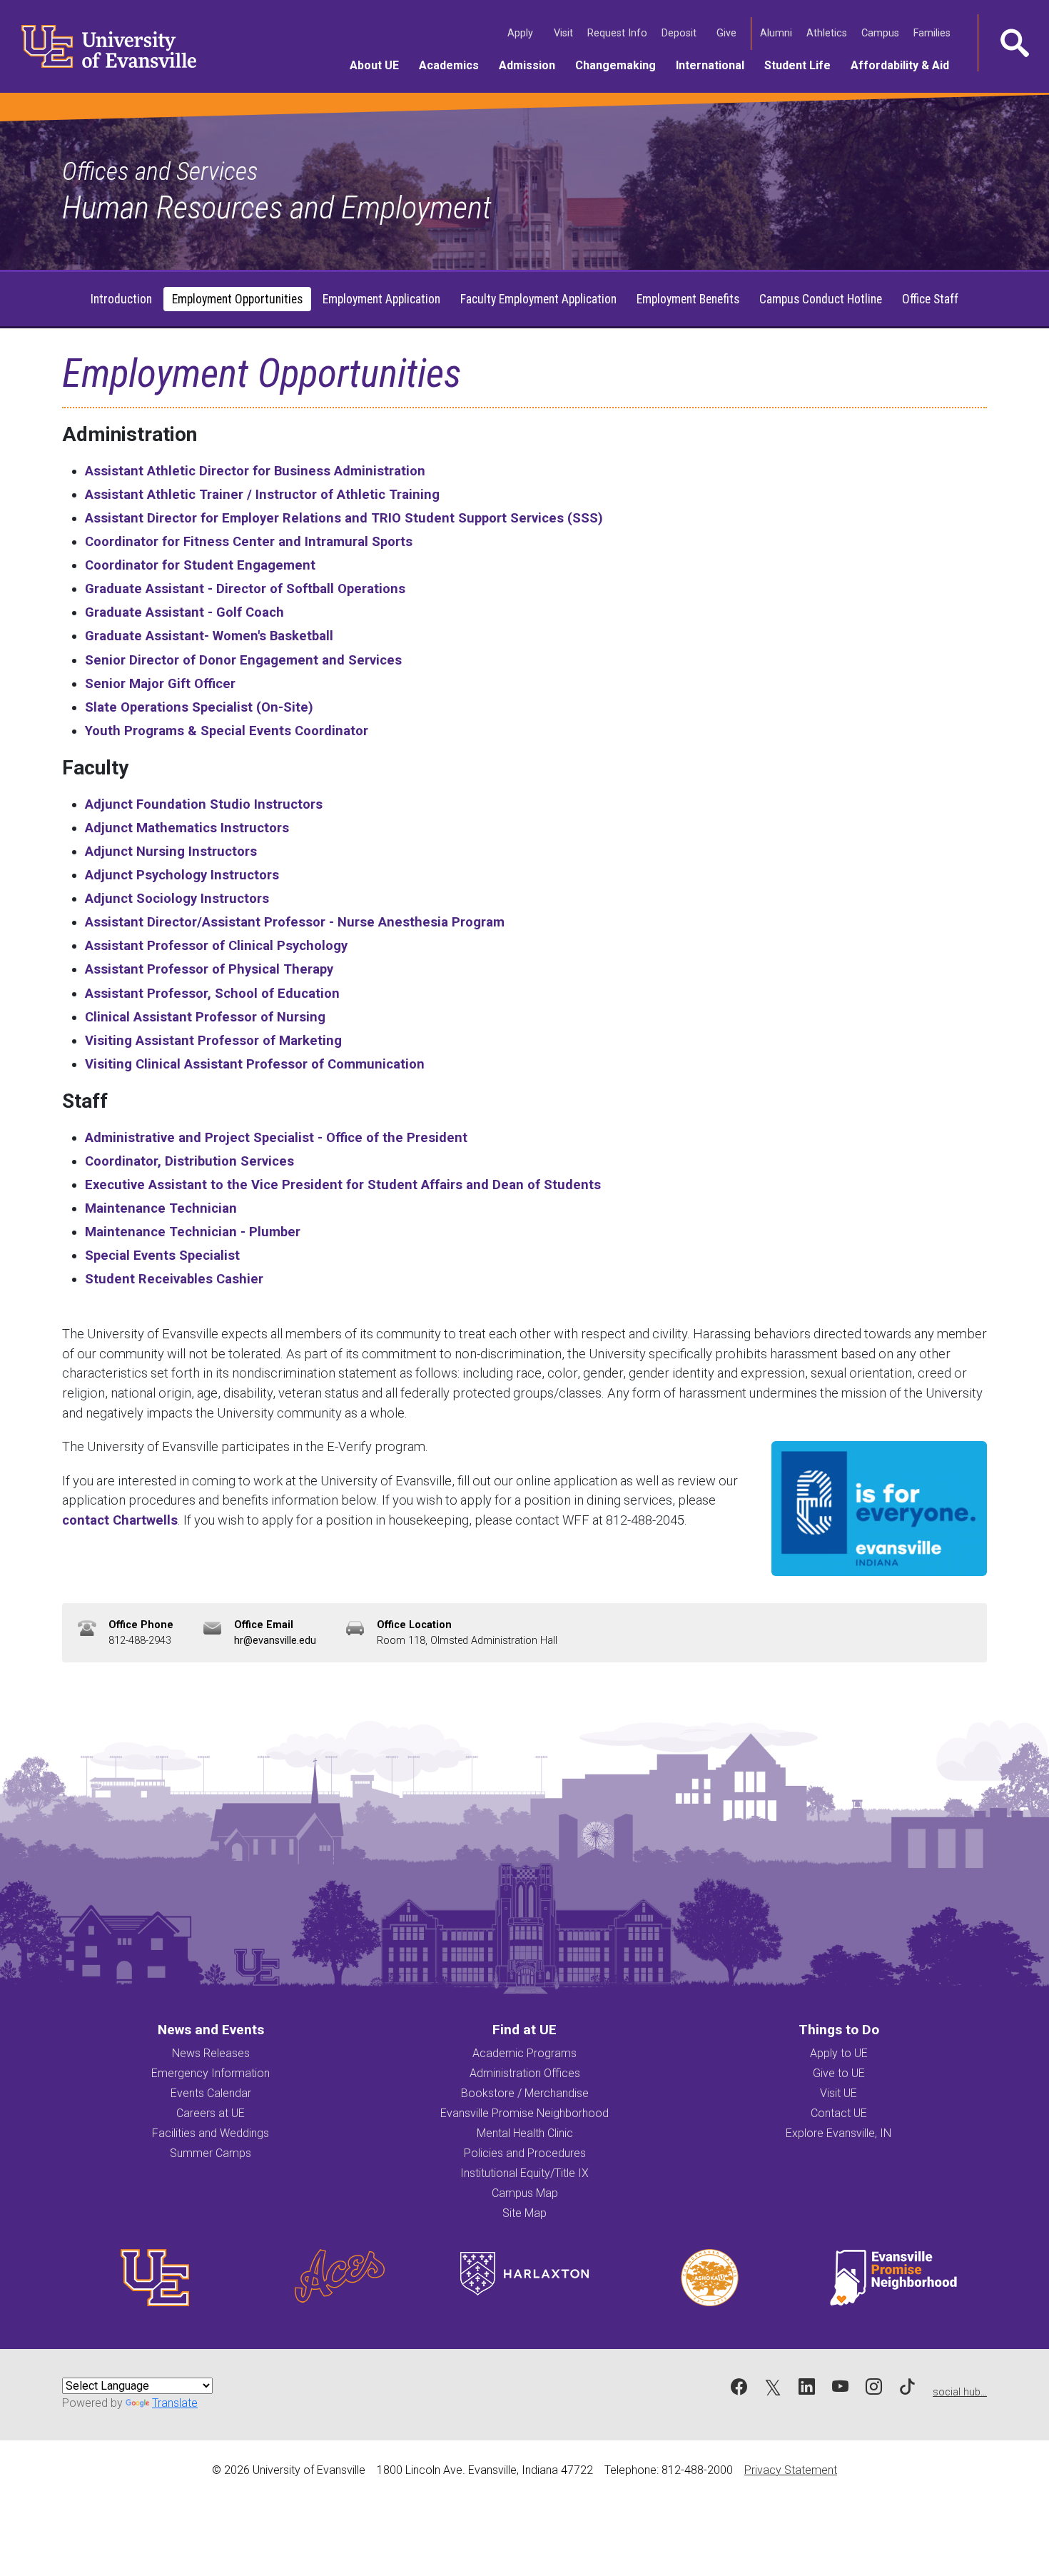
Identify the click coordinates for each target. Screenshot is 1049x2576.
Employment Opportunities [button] (237, 299)
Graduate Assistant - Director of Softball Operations (245, 589)
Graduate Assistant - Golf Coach (184, 612)
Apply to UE (839, 2053)
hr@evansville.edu (275, 1641)
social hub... (960, 2392)
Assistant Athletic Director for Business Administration (255, 471)
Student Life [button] (802, 65)
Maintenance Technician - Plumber (193, 1232)
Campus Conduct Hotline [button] (821, 299)
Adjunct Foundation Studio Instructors (204, 804)
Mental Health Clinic (525, 2133)
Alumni (777, 33)
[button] (1013, 43)
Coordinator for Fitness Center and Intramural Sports (249, 541)
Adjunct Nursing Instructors (171, 851)
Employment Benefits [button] (688, 299)
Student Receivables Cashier (174, 1279)
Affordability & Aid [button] (905, 65)
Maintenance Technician (161, 1208)
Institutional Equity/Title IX (524, 2173)
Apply (522, 33)
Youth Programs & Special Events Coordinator (227, 731)
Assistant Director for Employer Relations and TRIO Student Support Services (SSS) (344, 518)
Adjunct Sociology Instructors (177, 898)
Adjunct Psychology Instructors (182, 875)
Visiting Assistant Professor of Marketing (213, 1040)
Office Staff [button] (930, 299)
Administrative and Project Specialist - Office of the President (276, 1137)
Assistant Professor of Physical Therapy (209, 969)
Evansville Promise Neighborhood (524, 2113)
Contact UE (839, 2113)
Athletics (828, 33)
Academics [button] (454, 65)
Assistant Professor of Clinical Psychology (216, 945)
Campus (882, 33)
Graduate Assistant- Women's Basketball (209, 636)
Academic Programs (524, 2053)
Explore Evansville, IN (838, 2133)
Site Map (524, 2213)
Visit (565, 33)
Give (728, 33)
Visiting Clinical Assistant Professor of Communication (255, 1064)
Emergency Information (211, 2073)
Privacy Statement (791, 2470)
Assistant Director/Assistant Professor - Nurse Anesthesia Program (295, 922)
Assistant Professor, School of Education (212, 993)
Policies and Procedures (525, 2153)
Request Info (619, 33)
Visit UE (838, 2093)
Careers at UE (211, 2113)
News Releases (211, 2053)
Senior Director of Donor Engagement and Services (243, 660)
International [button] (715, 65)
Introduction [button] (121, 299)
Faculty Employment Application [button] (538, 299)
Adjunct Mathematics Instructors (187, 828)
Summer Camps (211, 2153)
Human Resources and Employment (277, 207)
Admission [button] (532, 65)
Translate (175, 2403)
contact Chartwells (120, 1520)
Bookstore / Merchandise (525, 2093)
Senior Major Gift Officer (160, 683)
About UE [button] (379, 65)
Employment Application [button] (381, 299)
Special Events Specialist (162, 1255)
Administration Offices (525, 2073)
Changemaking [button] (620, 65)
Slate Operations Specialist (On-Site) (199, 707)
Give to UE (839, 2073)
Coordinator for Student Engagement (200, 565)
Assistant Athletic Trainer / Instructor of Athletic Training (262, 494)
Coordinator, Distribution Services (189, 1161)
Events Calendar (211, 2093)
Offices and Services (160, 171)
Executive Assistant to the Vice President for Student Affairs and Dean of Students (343, 1185)
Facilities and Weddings (211, 2133)
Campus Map (525, 2193)
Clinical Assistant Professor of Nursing (205, 1017)
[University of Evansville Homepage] (100, 46)
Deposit (679, 33)
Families (933, 33)
